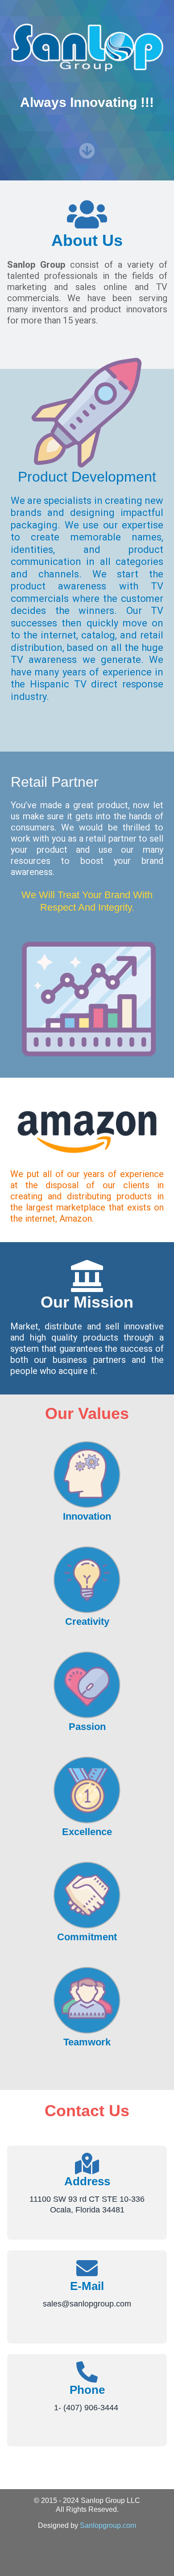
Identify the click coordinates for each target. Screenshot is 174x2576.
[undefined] (87, 151)
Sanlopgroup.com (108, 2525)
